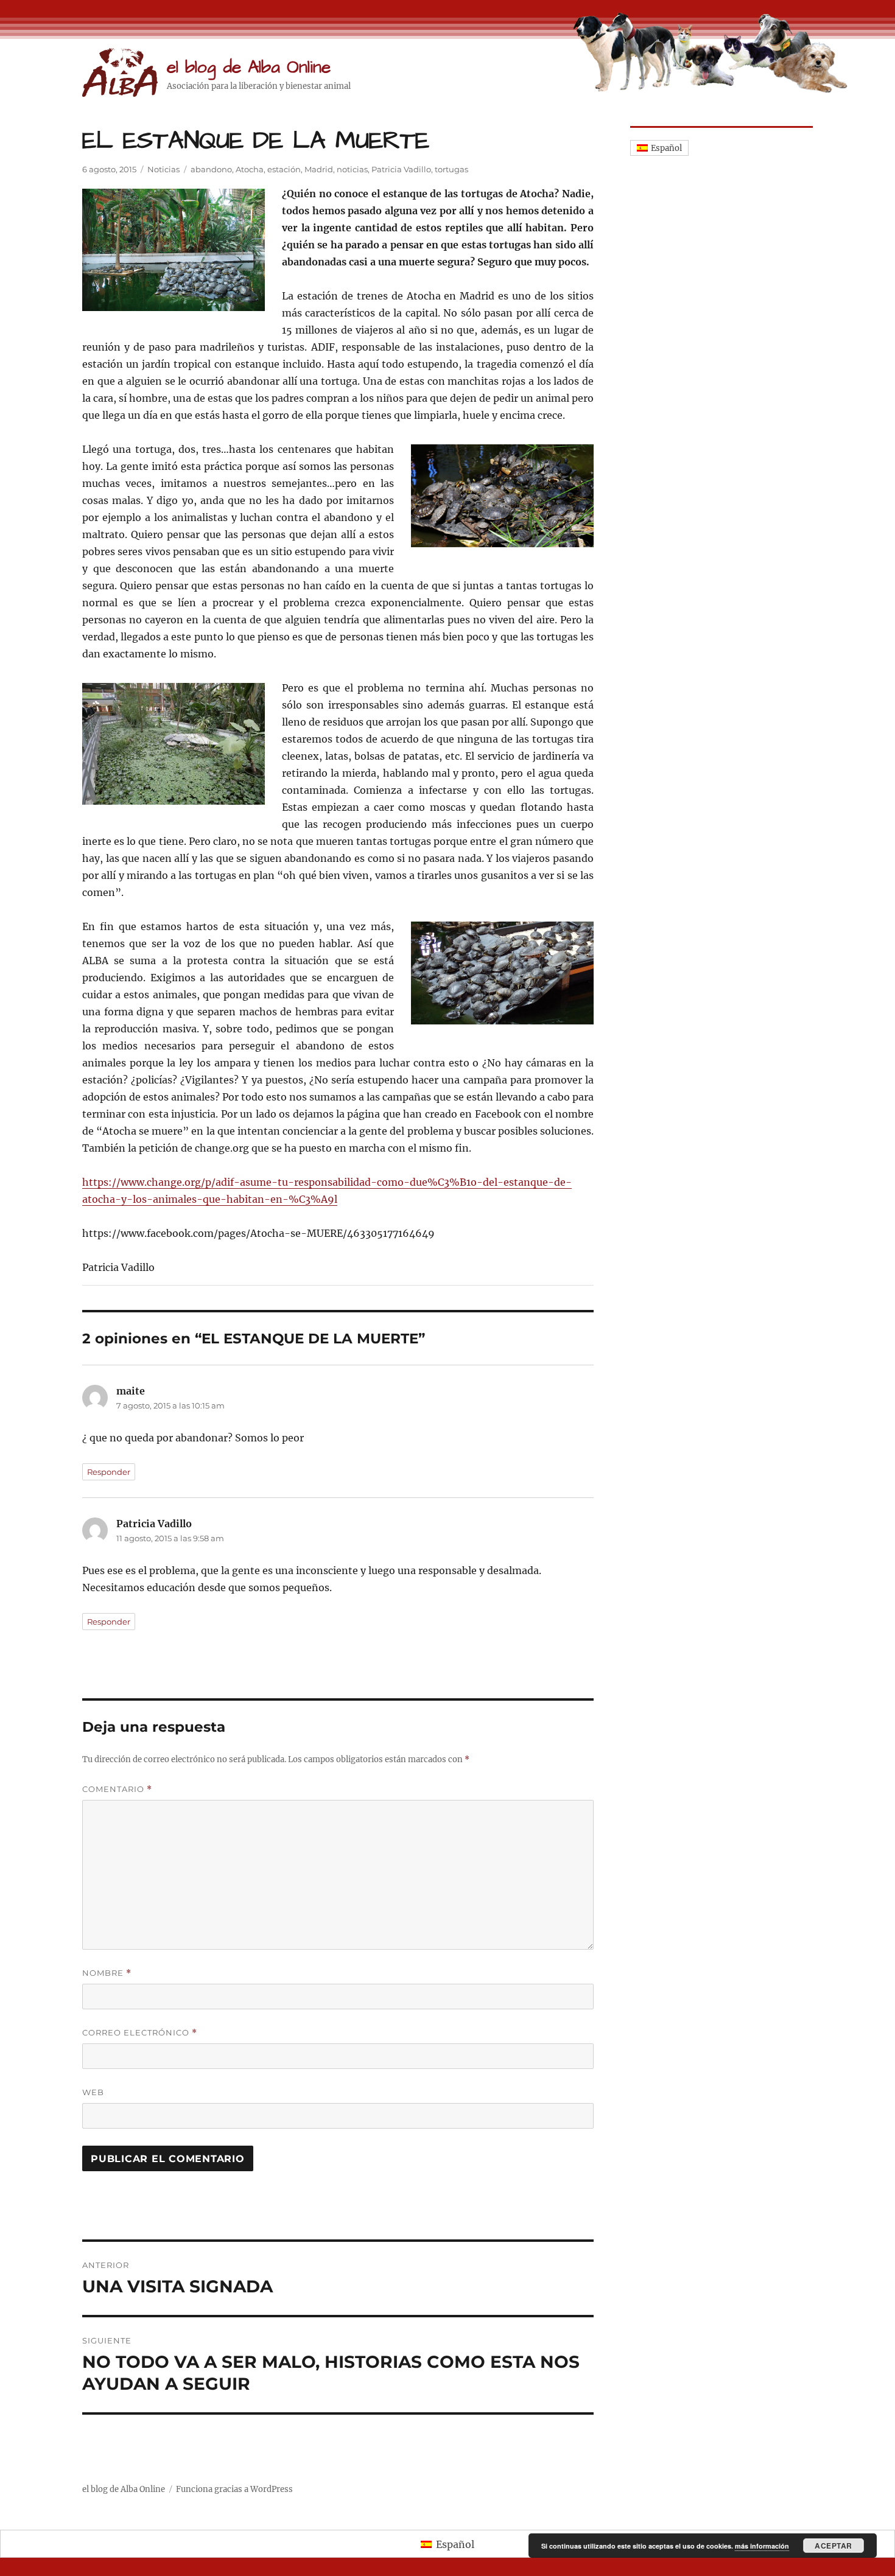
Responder (109, 1472)
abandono (211, 169)
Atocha (250, 169)
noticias (352, 169)
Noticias (163, 169)
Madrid (319, 169)
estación (284, 169)
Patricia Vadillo (401, 169)
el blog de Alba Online (249, 67)
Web (93, 2092)
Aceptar (834, 2546)
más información (762, 2546)
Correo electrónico (140, 2033)
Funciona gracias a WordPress (234, 2489)
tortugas (451, 169)
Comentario (117, 1789)
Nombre (107, 1973)
